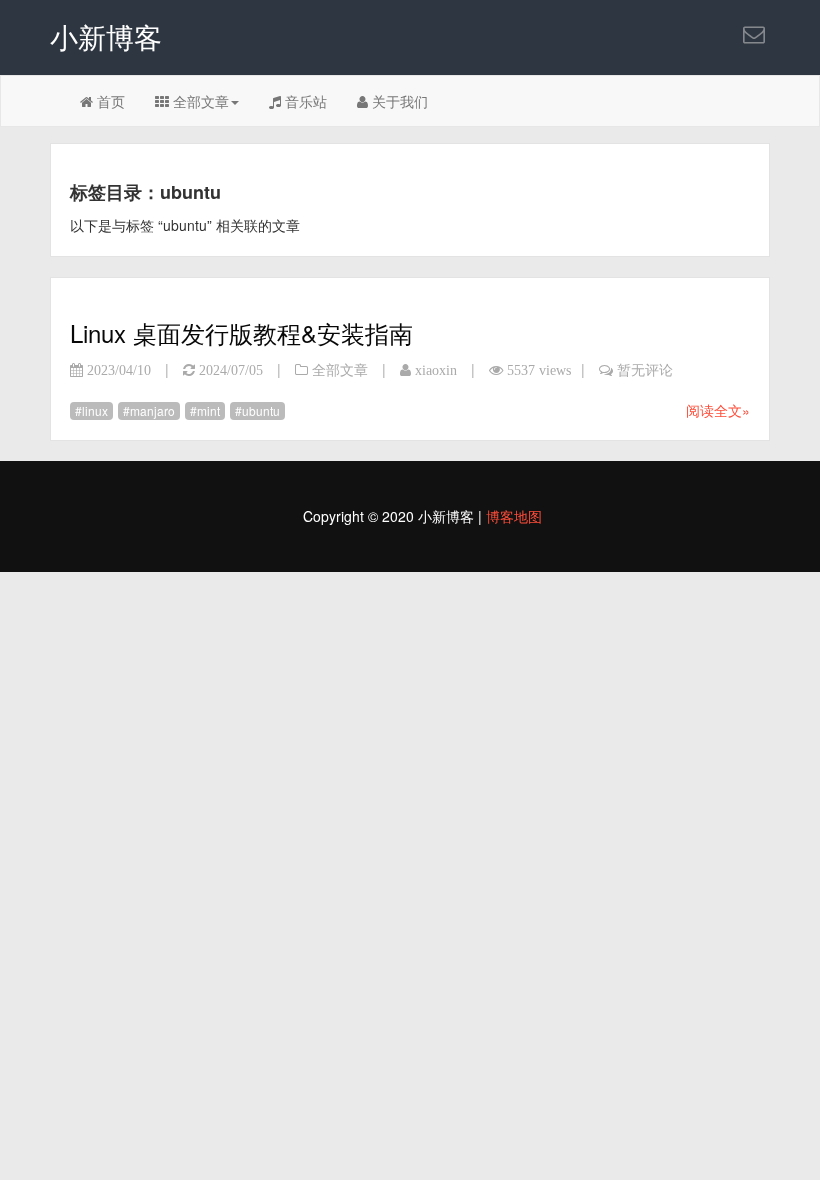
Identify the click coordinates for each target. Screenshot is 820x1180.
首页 (109, 101)
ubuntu (261, 410)
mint (208, 410)
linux (95, 410)
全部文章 (199, 101)
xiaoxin (436, 370)
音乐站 (304, 101)
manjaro (152, 410)
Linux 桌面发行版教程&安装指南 (241, 332)
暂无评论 (645, 370)
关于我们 (398, 101)
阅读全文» (718, 410)
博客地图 (514, 516)
